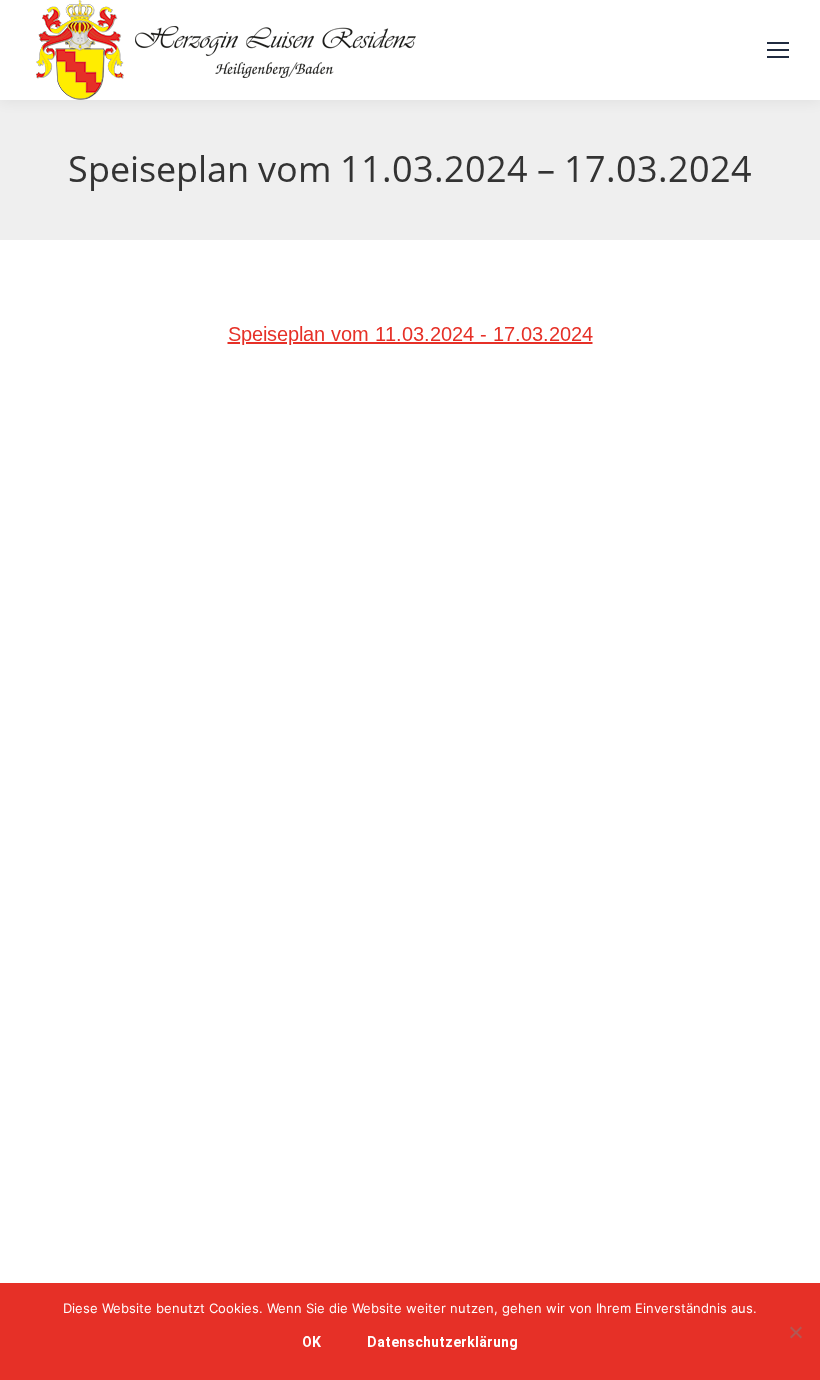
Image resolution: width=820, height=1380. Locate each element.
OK (311, 1342)
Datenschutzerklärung (442, 1342)
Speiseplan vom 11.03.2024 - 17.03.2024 (410, 334)
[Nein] (795, 1332)
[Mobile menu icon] (778, 50)
